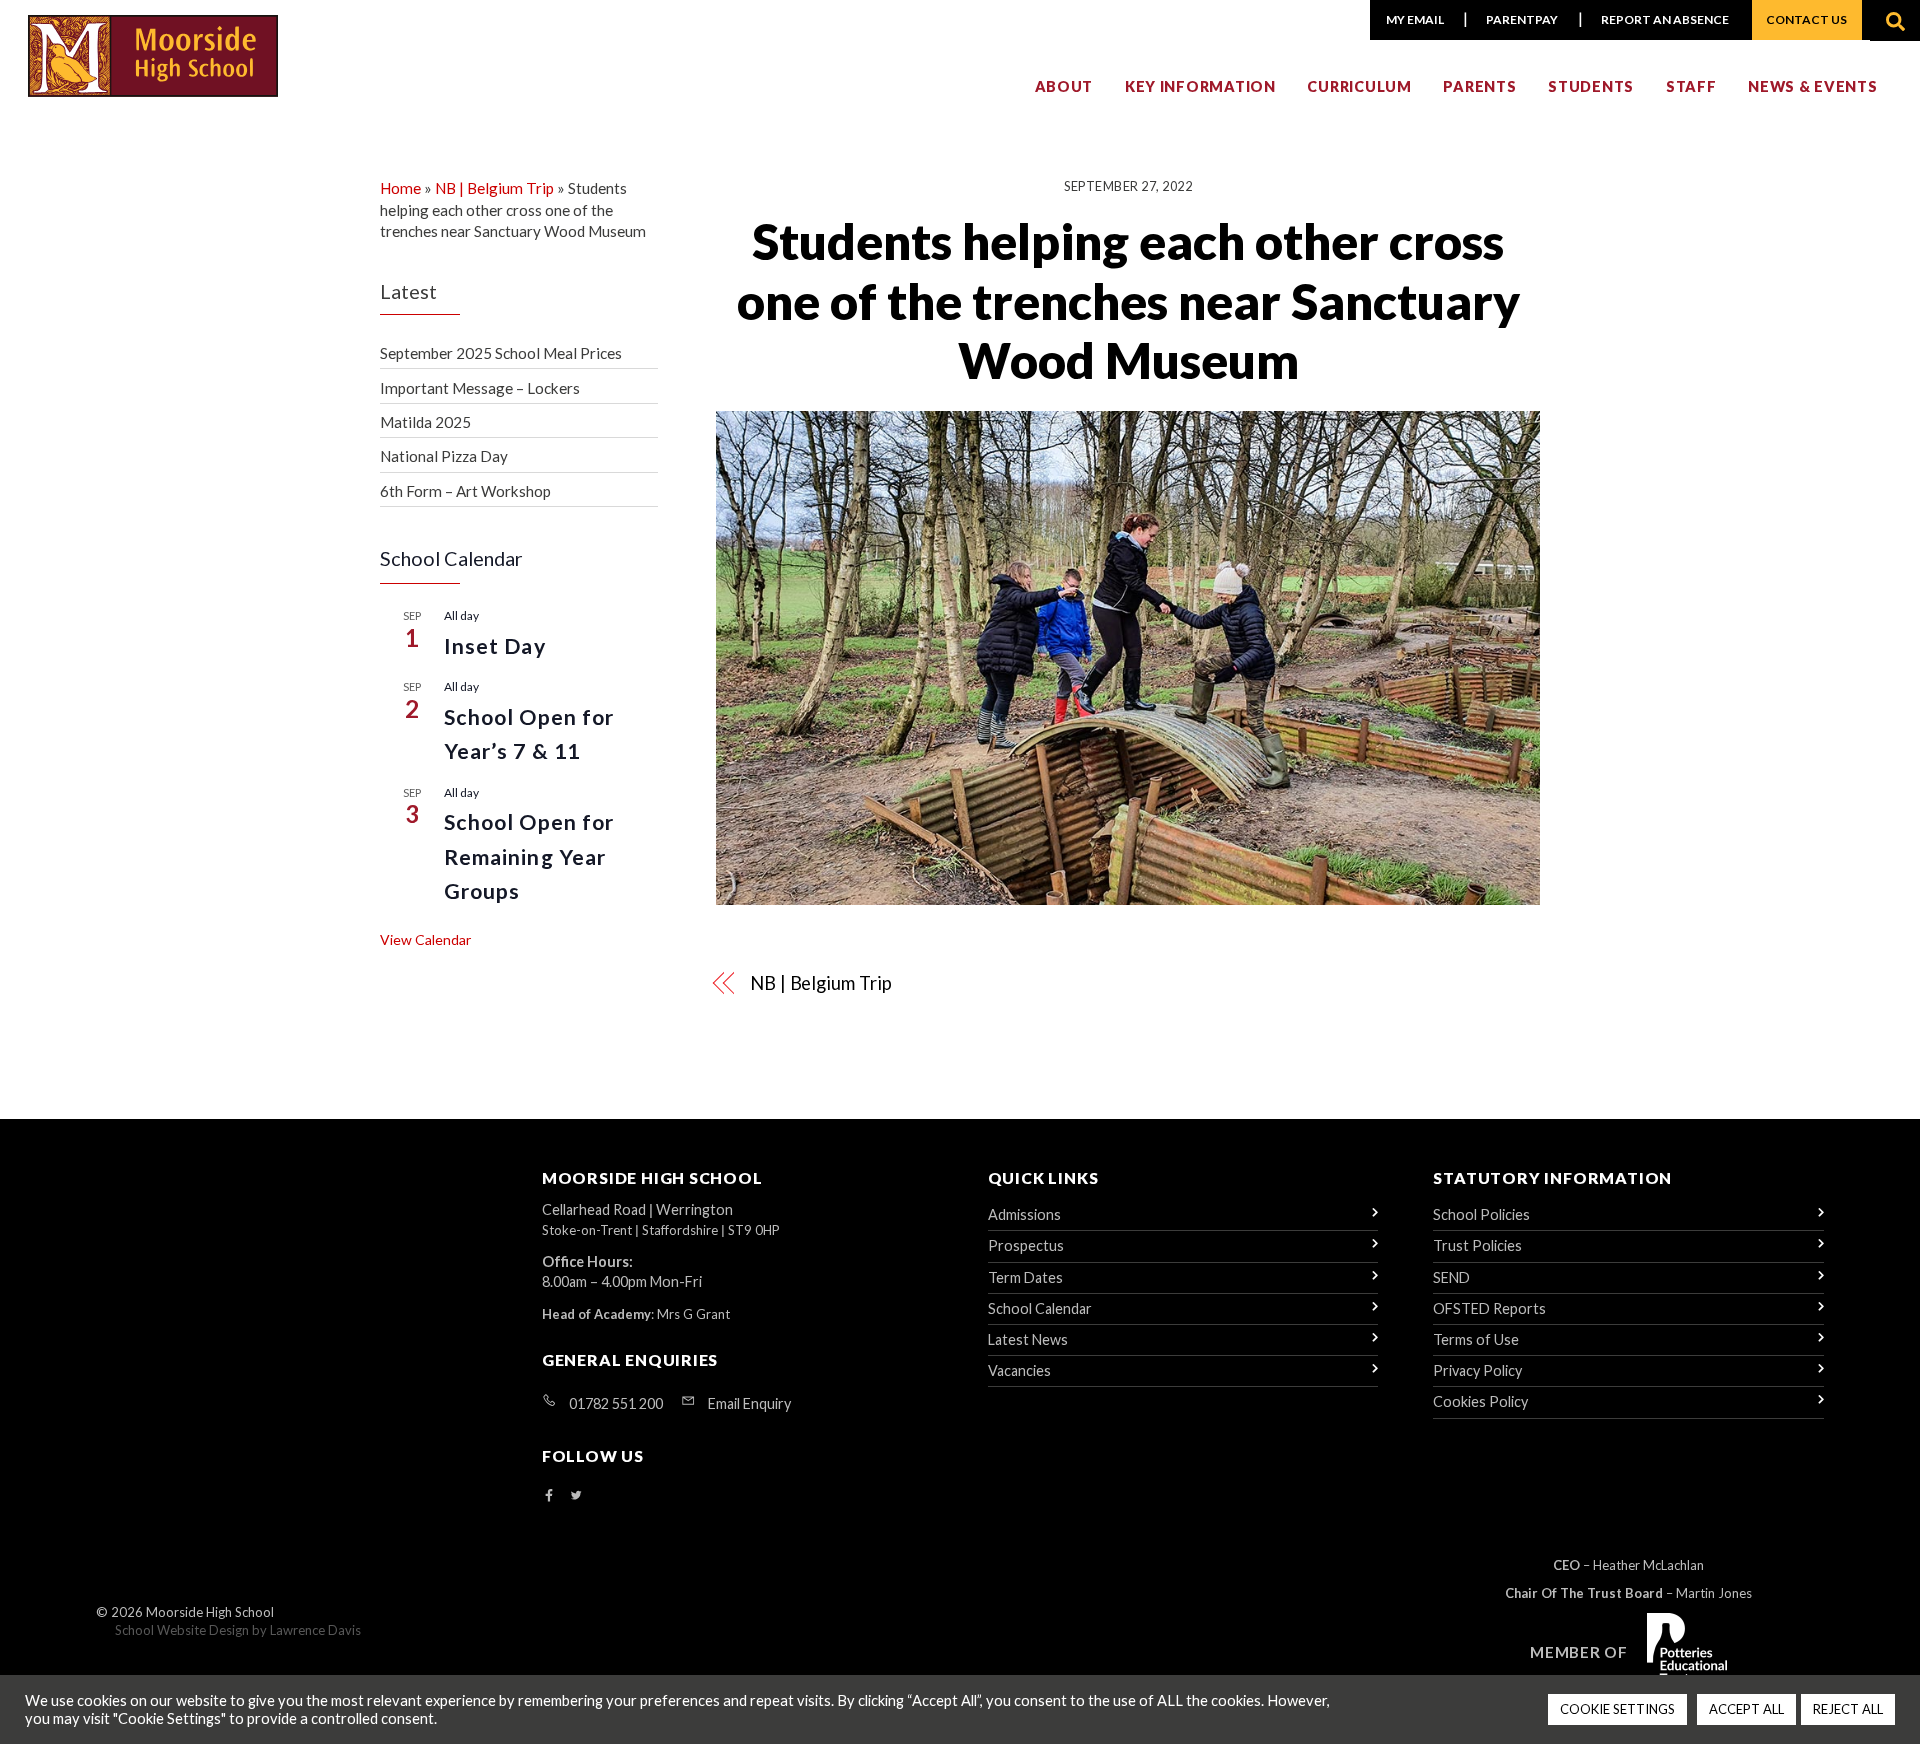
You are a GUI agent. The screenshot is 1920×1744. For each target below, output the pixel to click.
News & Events (1812, 86)
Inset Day (495, 646)
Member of (1579, 1652)
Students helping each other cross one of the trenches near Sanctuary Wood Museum (1128, 300)
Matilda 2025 (425, 422)
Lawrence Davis (315, 1630)
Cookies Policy (1480, 1401)
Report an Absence (1665, 19)
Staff (1691, 86)
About (1064, 86)
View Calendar (425, 939)
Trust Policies (1477, 1245)
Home (400, 188)
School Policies (1481, 1214)
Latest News (1028, 1339)
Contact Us (1806, 19)
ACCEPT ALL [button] (1746, 1709)
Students (1591, 86)
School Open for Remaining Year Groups (529, 856)
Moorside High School (210, 1612)
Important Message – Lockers (480, 388)
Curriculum (1359, 86)
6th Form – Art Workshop (465, 491)
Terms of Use (1476, 1339)
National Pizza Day (444, 456)
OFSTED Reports (1489, 1308)
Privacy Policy (1477, 1370)
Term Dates (1025, 1277)
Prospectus (1026, 1245)
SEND (1451, 1277)
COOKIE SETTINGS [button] (1617, 1709)
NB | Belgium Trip (820, 983)
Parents (1479, 86)
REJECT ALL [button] (1848, 1709)
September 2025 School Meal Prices (501, 353)
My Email (1415, 19)
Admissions (1024, 1214)
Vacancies (1019, 1370)
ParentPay (1522, 19)
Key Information (1200, 86)
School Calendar (1040, 1308)
